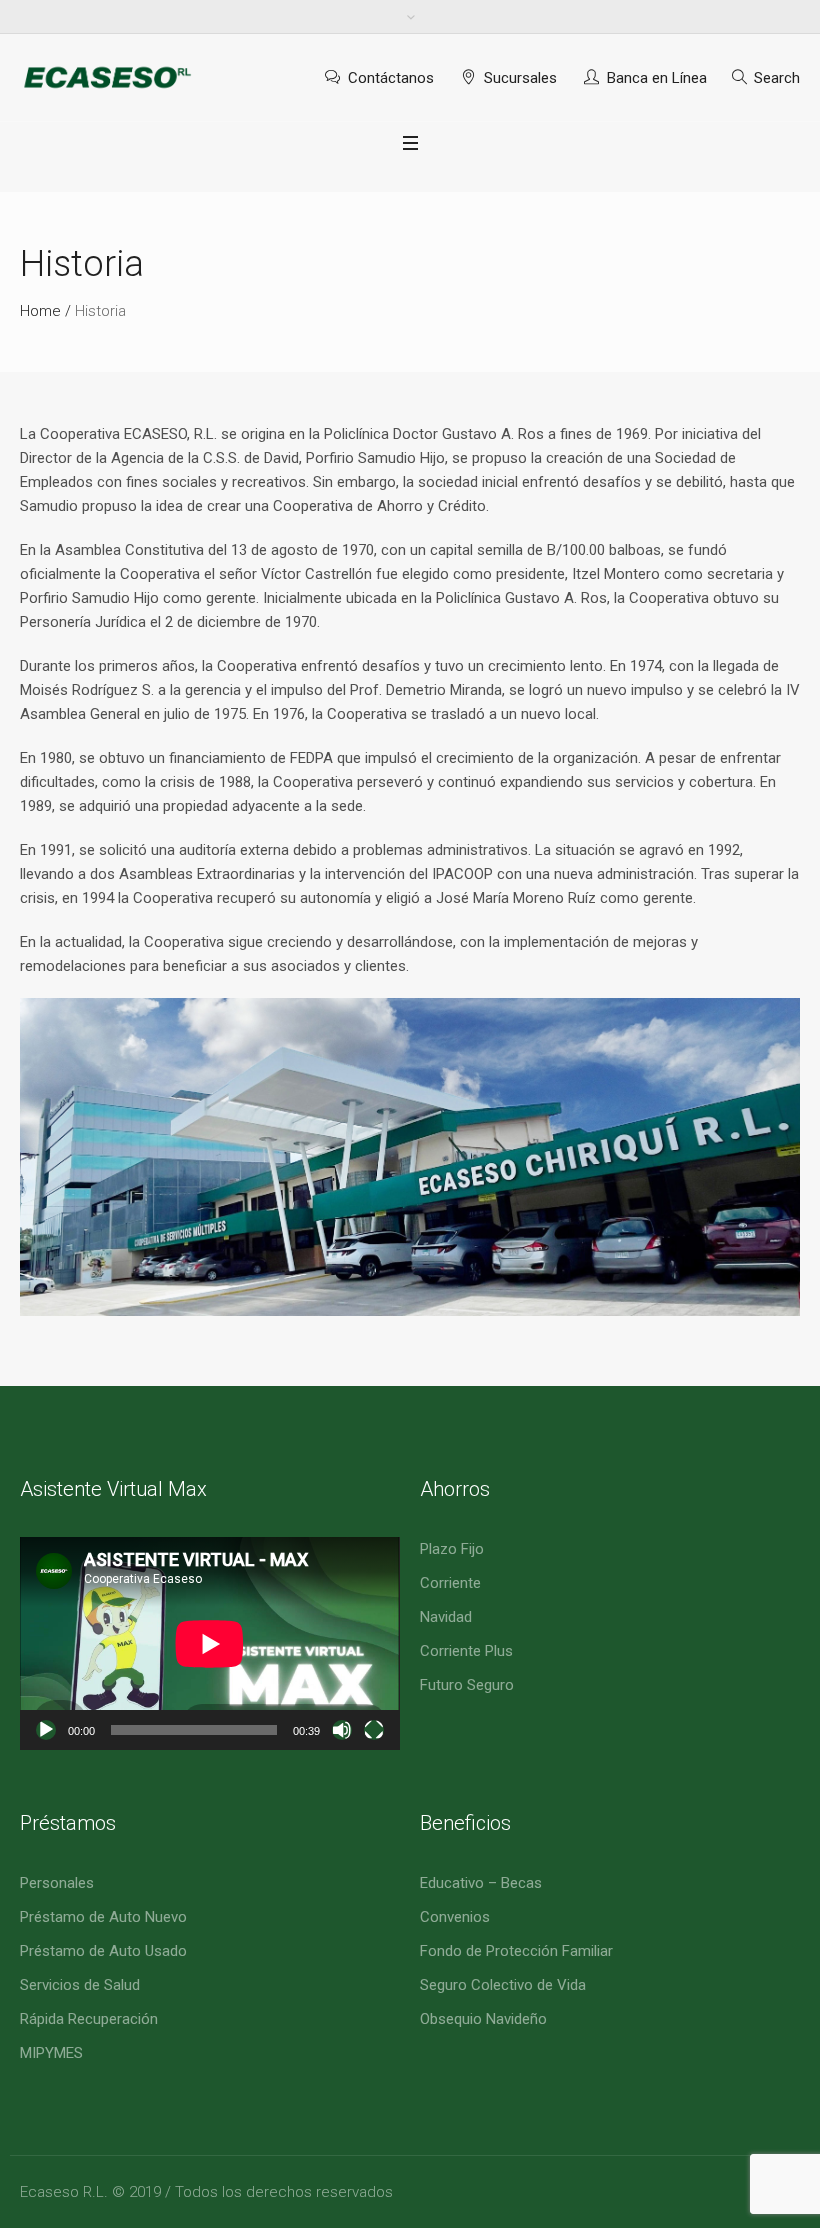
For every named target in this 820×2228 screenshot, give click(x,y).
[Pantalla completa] (374, 1730)
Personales (57, 1883)
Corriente (450, 1583)
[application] (209, 1643)
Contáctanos (391, 78)
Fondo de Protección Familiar (516, 1951)
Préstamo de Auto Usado (103, 1951)
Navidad (446, 1617)
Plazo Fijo (452, 1549)
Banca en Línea (657, 78)
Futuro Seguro (467, 1685)
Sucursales (520, 78)
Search (777, 78)
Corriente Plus (466, 1651)
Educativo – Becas (481, 1883)
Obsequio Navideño (483, 2019)
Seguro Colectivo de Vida (503, 1985)
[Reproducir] (46, 1730)
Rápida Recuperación (89, 2019)
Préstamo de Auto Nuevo (103, 1917)
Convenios (455, 1917)
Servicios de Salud (80, 1985)
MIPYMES (51, 2053)
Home (40, 311)
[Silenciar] (342, 1730)
